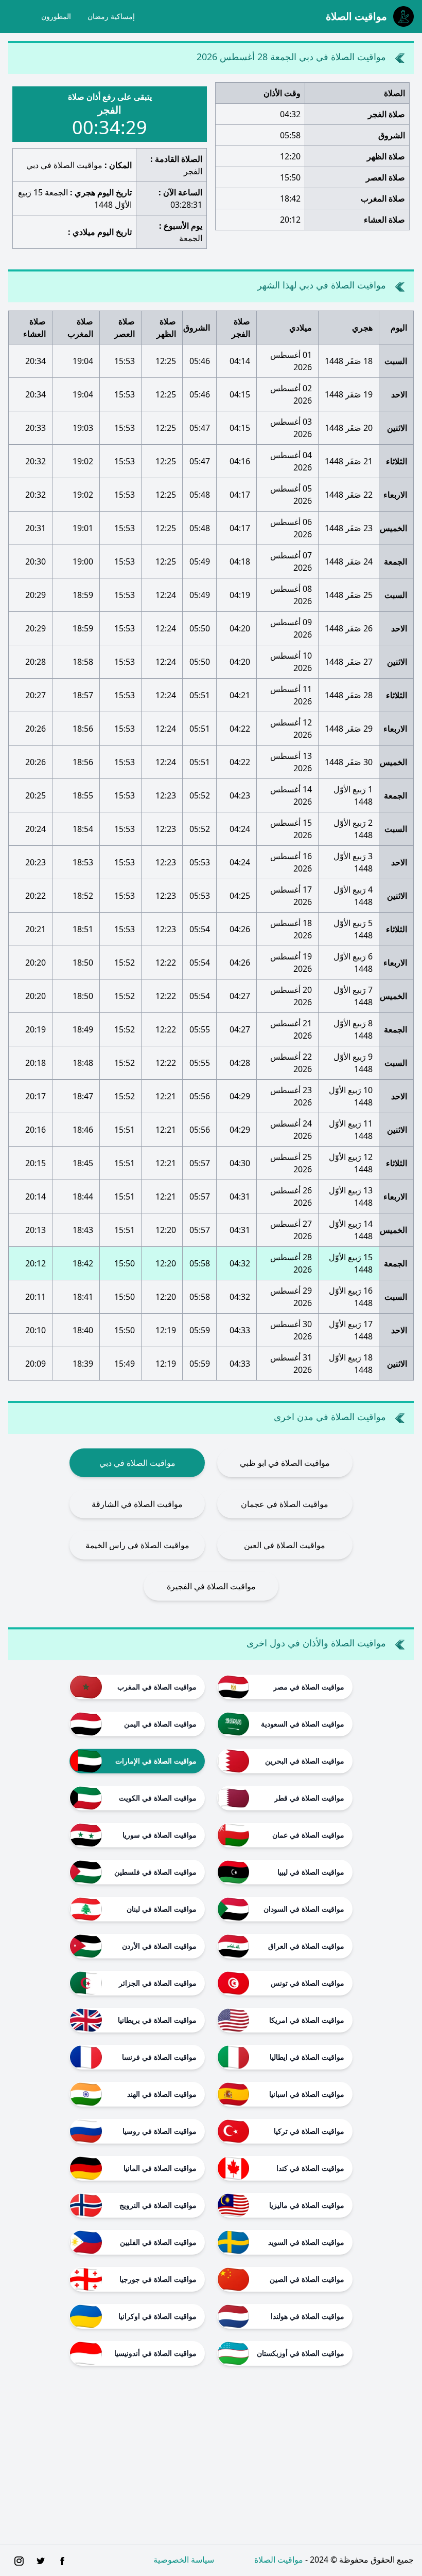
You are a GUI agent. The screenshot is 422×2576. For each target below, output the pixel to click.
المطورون (56, 16)
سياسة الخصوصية (184, 2560)
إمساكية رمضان (111, 16)
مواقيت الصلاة (279, 2560)
